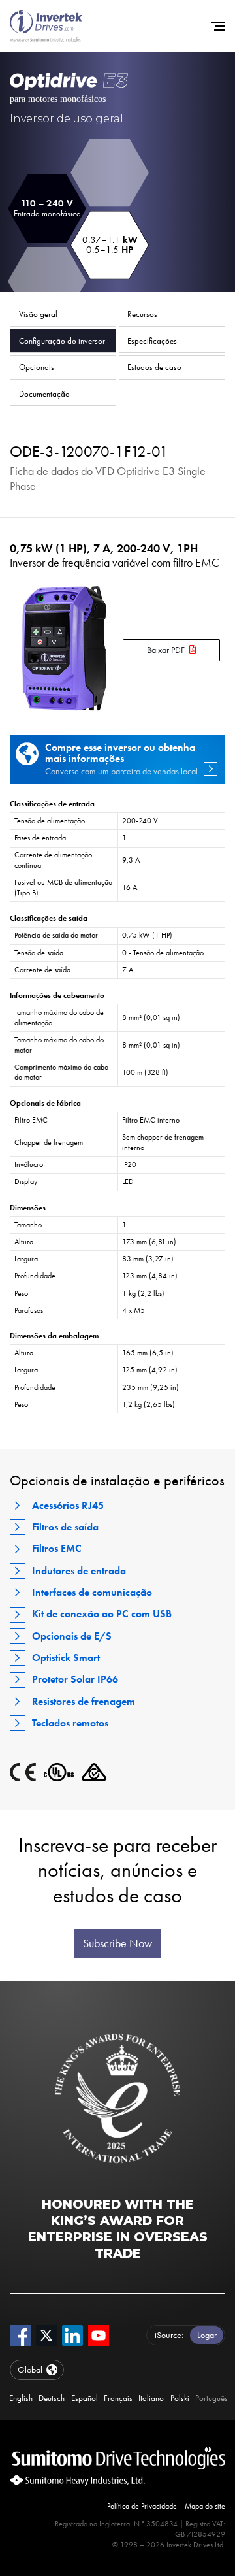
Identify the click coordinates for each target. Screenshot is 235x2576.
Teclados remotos (70, 1723)
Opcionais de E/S (72, 1636)
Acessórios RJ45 (68, 1505)
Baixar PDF (166, 650)
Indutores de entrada (79, 1571)
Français (118, 2398)
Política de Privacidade (142, 2506)
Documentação (44, 394)
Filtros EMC (57, 1548)
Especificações (152, 341)
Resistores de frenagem (84, 1701)
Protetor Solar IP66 (75, 1679)
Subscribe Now (117, 1943)
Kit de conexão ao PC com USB (102, 1614)
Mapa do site (205, 2506)
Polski (180, 2398)
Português (211, 2398)
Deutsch (52, 2398)
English (21, 2398)
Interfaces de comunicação (92, 1592)
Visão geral (38, 314)
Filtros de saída (65, 1527)
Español (85, 2398)
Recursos (142, 314)
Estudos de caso (154, 367)
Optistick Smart (66, 1658)
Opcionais (37, 367)
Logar (207, 2335)
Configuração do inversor (62, 341)
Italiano (151, 2398)
